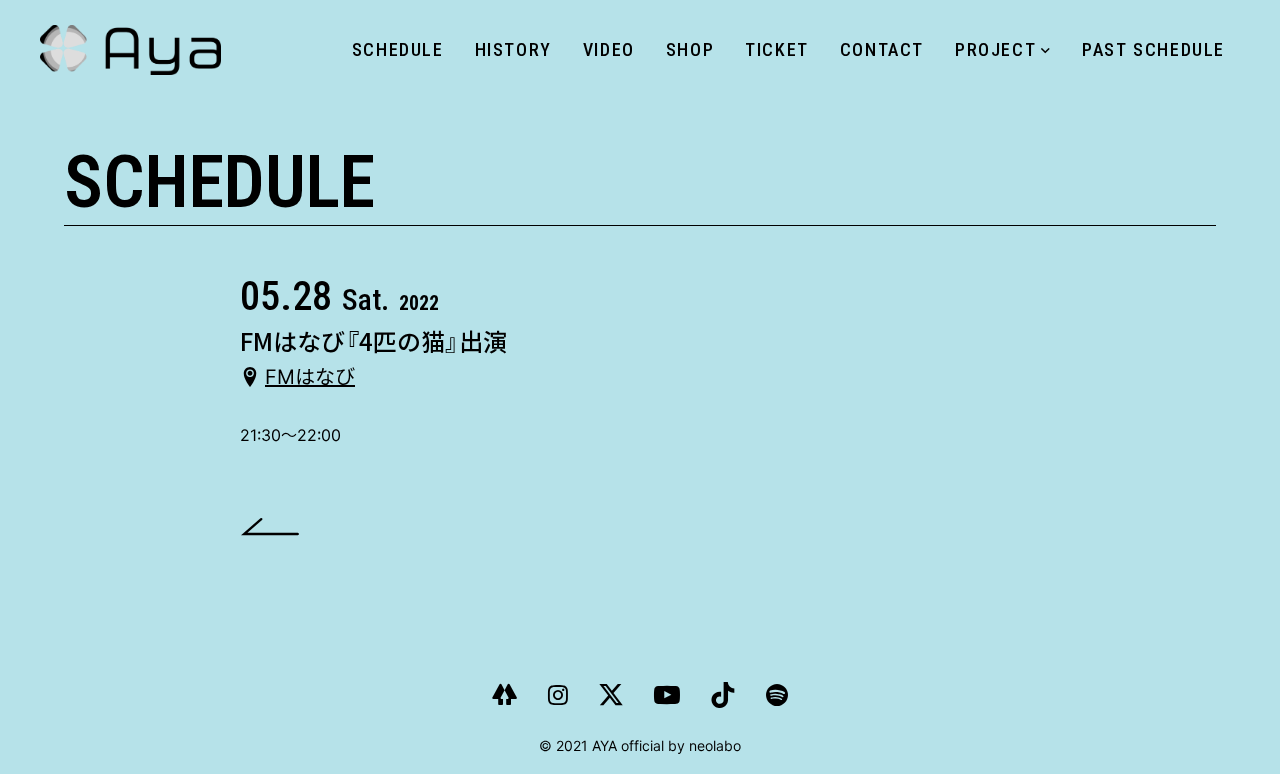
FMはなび (310, 377)
